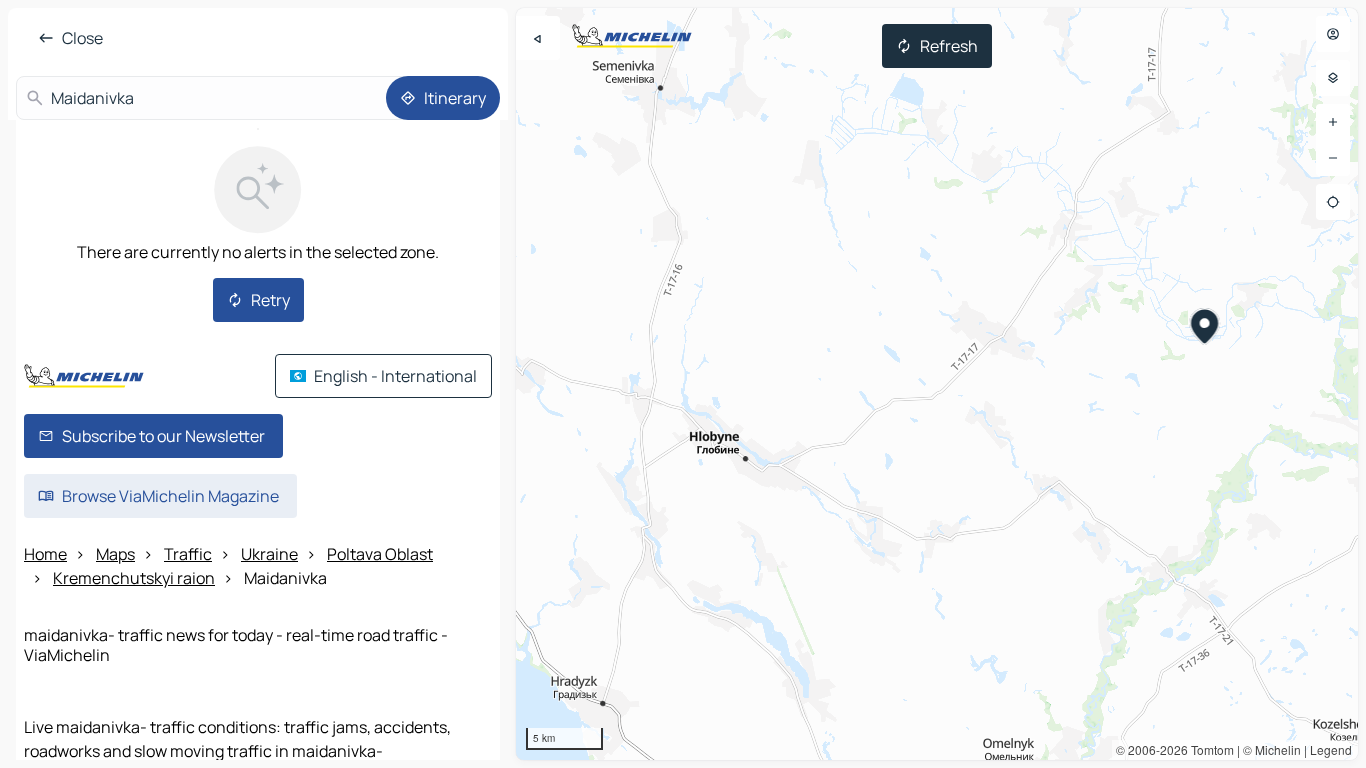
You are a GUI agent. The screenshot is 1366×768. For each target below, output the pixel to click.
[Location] (1333, 202)
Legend (1331, 749)
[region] (937, 384)
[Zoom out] (1333, 158)
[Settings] (1333, 78)
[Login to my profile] (1333, 34)
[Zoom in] (1333, 122)
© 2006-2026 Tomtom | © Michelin (1208, 749)
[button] (1205, 329)
